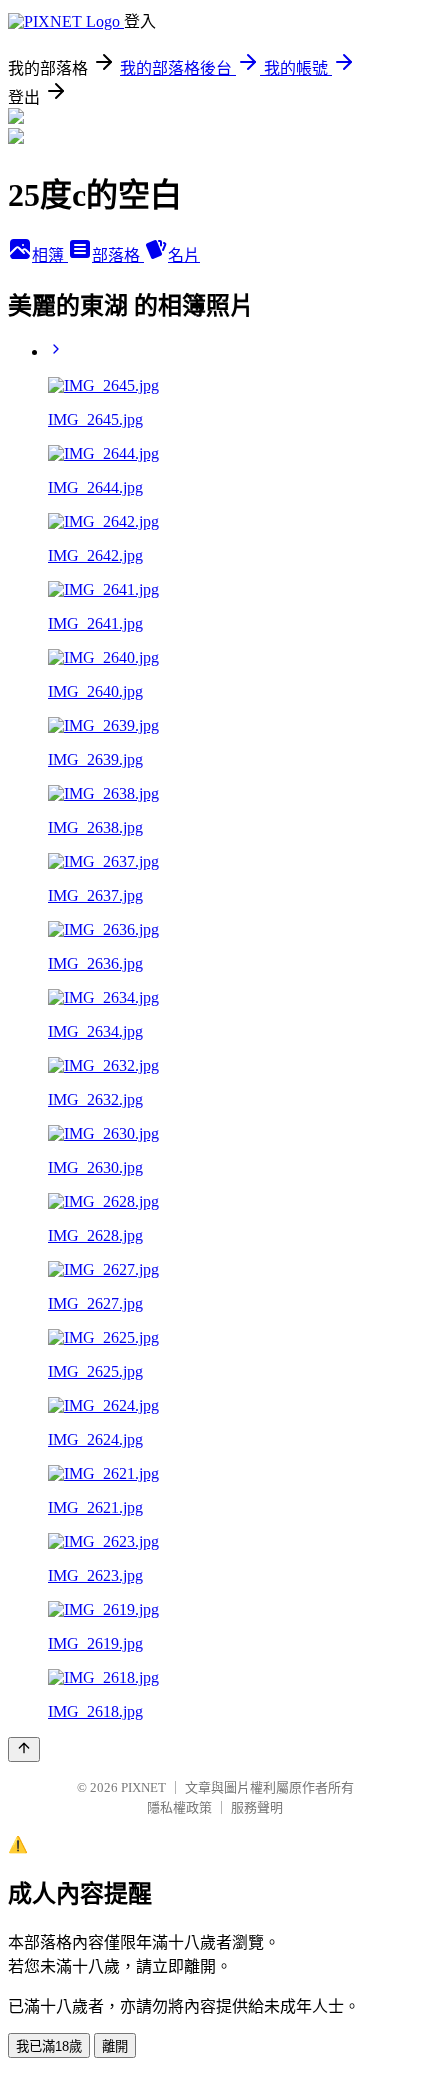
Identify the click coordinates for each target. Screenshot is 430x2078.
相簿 (50, 255)
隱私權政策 (179, 1807)
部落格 (118, 255)
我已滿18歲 (49, 2046)
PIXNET (143, 1787)
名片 (184, 255)
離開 (115, 2046)
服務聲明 (257, 1807)
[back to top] (24, 1749)
